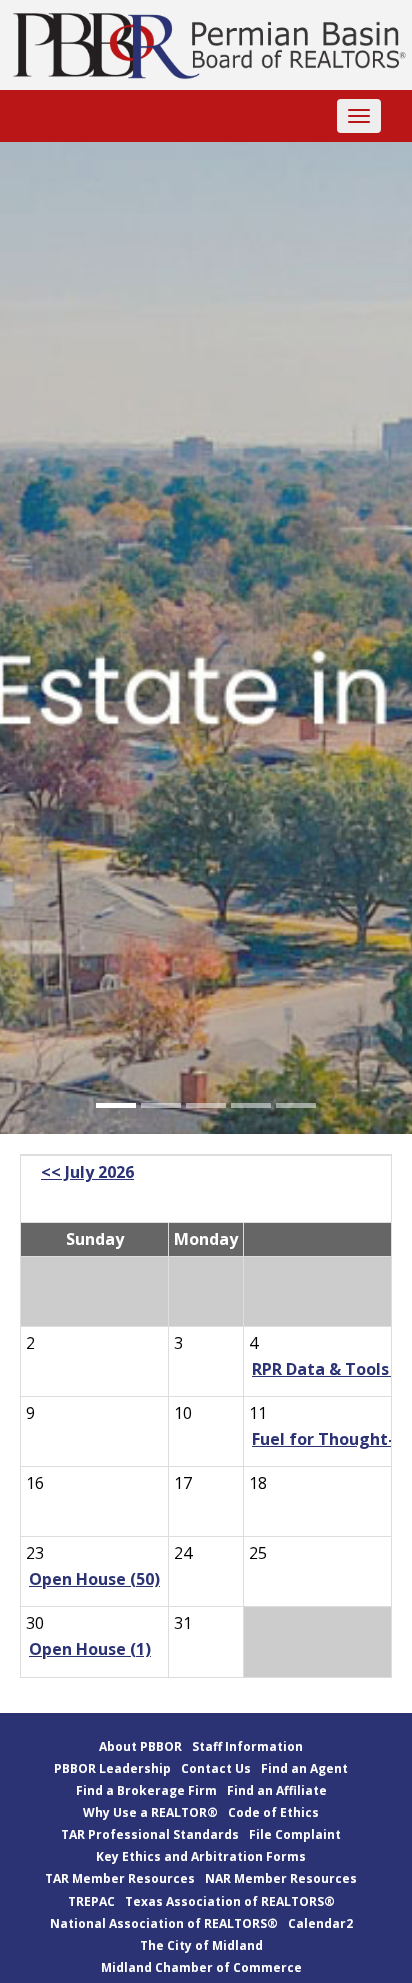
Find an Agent (304, 1768)
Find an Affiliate (277, 1790)
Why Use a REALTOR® (150, 1812)
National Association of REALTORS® (164, 1923)
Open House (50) (94, 1579)
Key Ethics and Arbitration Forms (201, 1856)
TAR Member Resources (120, 1878)
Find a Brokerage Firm (146, 1790)
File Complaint (295, 1834)
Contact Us (216, 1768)
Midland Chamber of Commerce (201, 1967)
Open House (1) (90, 1649)
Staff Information (247, 1746)
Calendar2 (320, 1923)
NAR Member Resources (281, 1878)
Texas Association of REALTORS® (230, 1901)
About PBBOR (140, 1746)
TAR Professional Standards (150, 1834)
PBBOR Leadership (112, 1768)
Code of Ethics (273, 1812)
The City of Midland (201, 1945)
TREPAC (91, 1901)
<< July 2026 (87, 1172)
